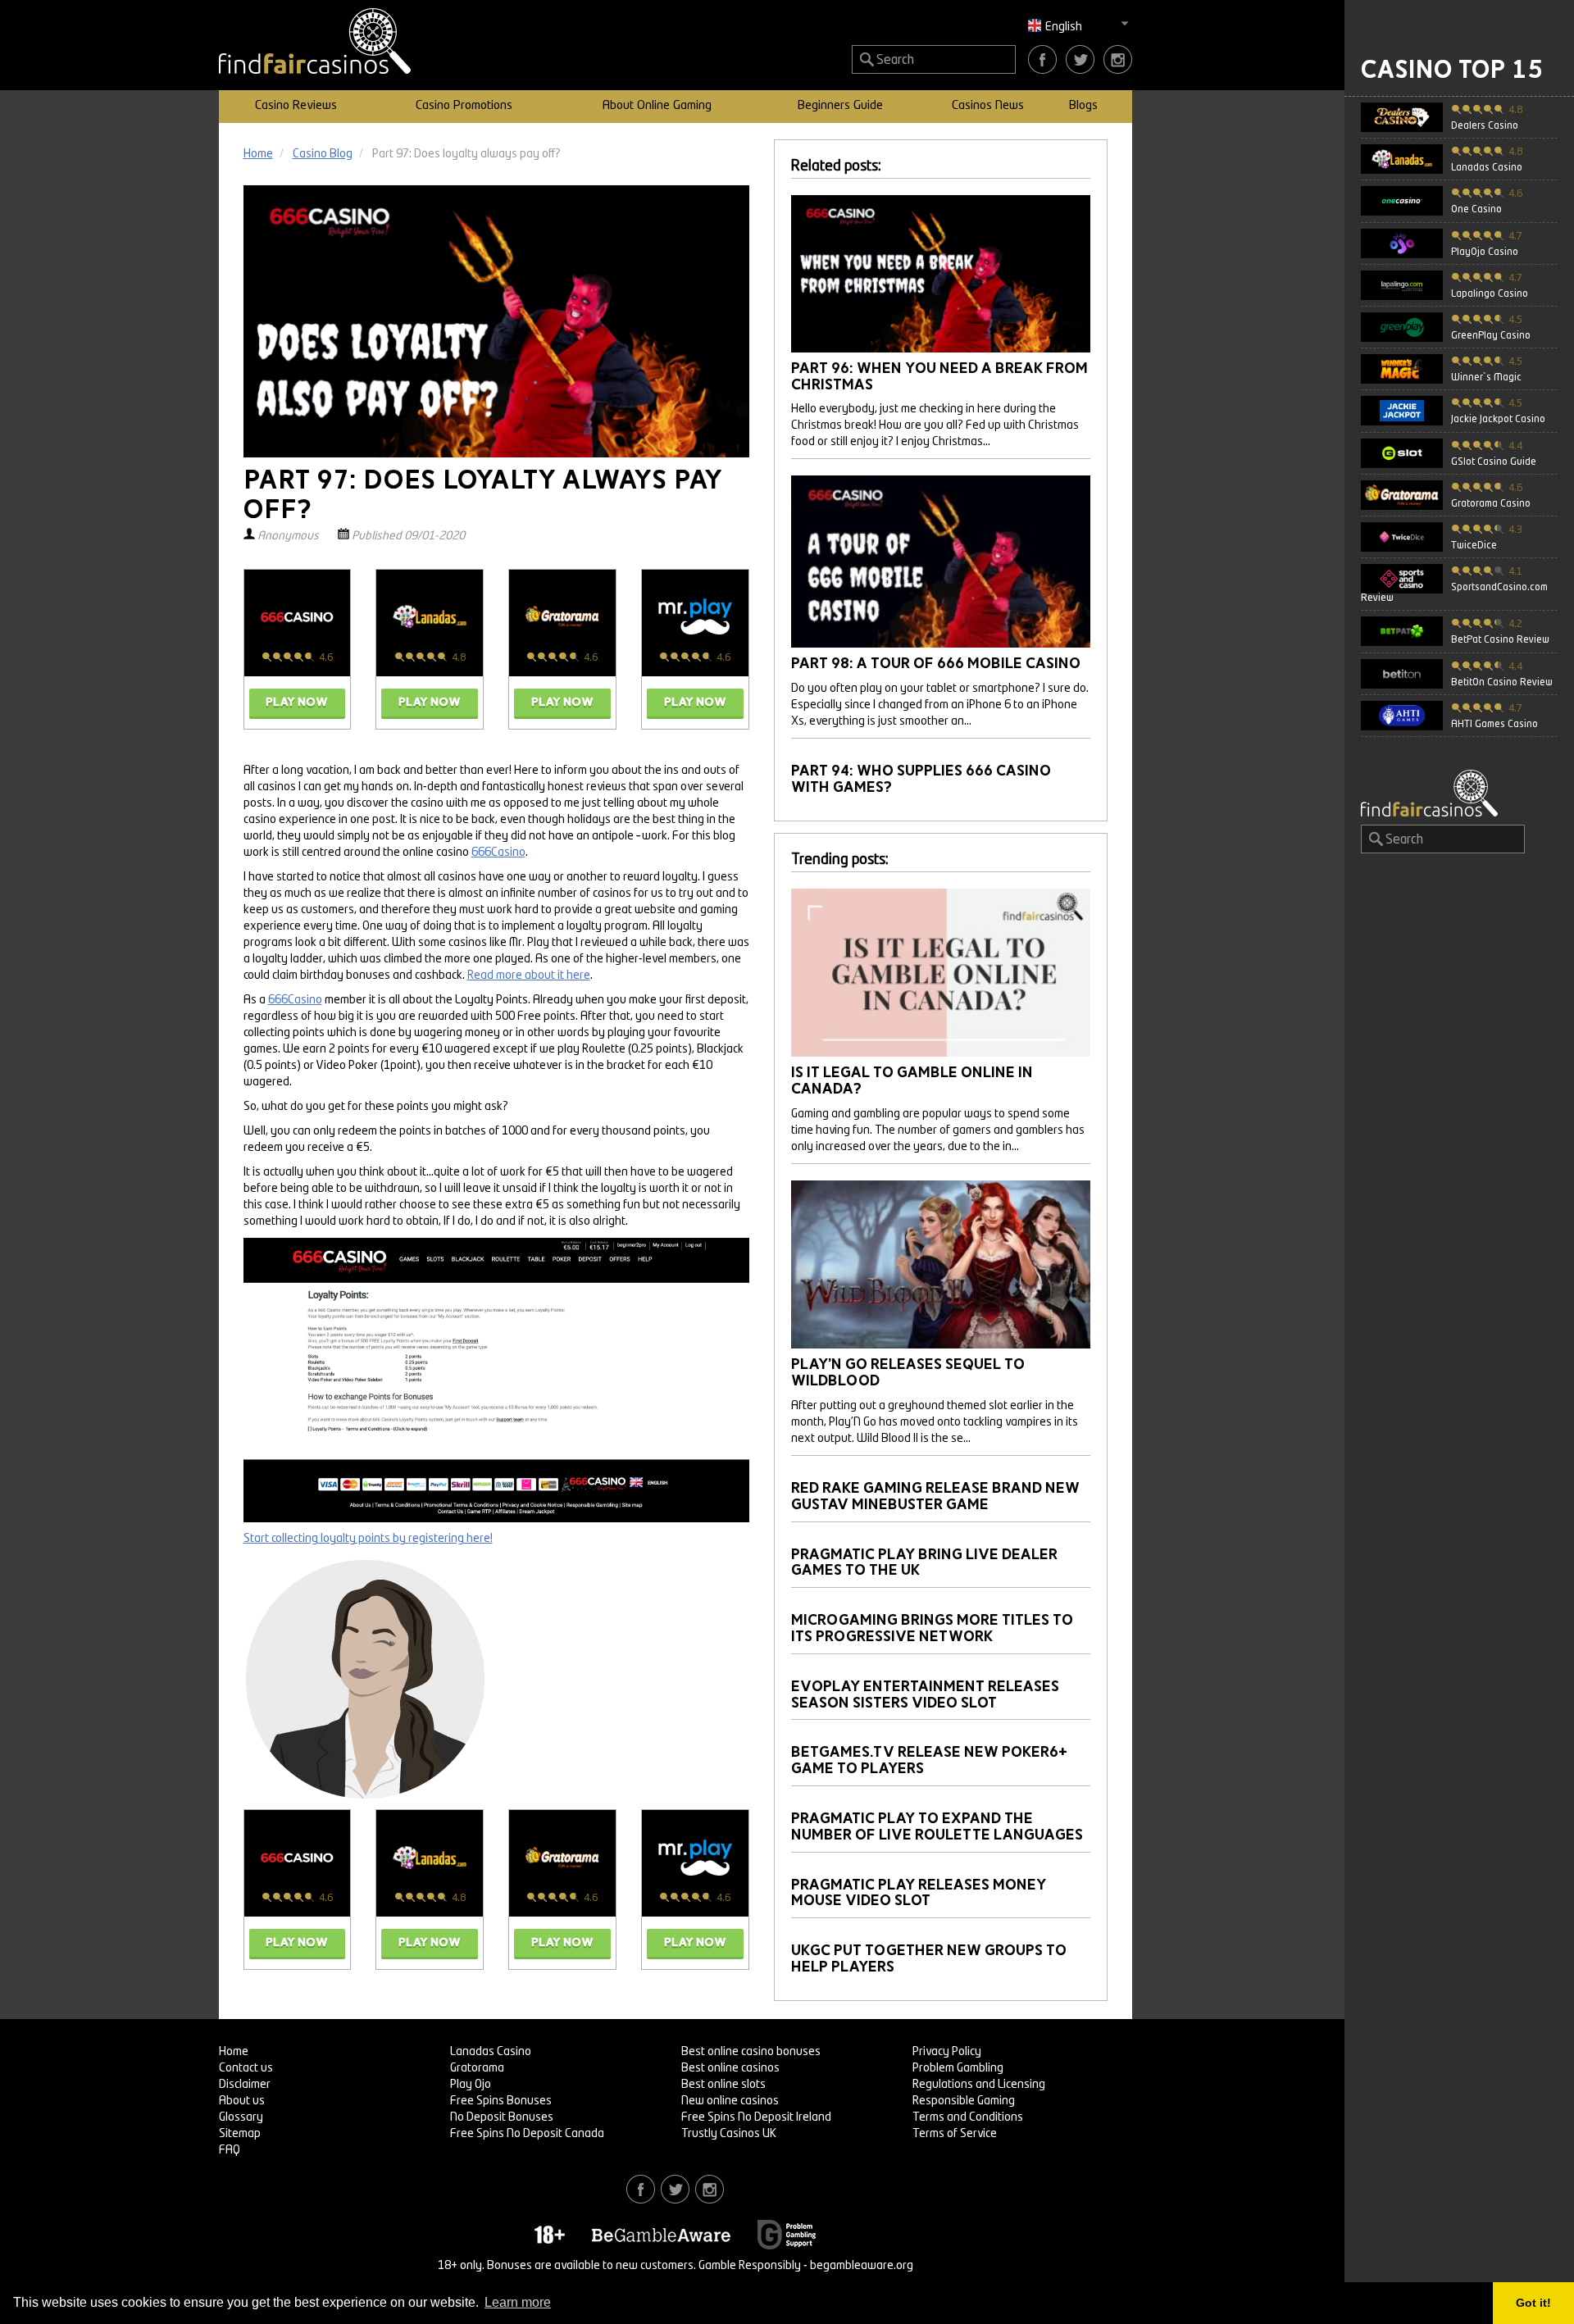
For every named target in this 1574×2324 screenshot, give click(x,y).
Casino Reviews (296, 106)
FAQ (230, 2150)
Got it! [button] (1533, 2303)
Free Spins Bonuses (501, 2101)
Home (234, 2052)
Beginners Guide (840, 106)
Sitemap (240, 2134)
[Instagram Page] (1118, 59)
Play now (297, 702)
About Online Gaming (657, 106)
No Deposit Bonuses (502, 2117)
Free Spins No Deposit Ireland (756, 2117)
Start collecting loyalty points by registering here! (368, 1539)
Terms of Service (955, 2134)
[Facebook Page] (1042, 59)
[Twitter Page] (1080, 59)
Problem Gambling (958, 2068)
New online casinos (730, 2101)
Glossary (241, 2117)
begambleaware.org (862, 2266)
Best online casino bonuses (751, 2052)
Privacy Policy (947, 2052)
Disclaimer (245, 2085)
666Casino (498, 853)
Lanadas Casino (491, 2052)
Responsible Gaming (964, 2101)
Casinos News (988, 106)
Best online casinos (730, 2068)
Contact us (246, 2068)
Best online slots (723, 2085)
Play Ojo (471, 2085)
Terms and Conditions (968, 2117)
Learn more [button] (518, 2302)
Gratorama (477, 2068)
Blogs (1083, 106)
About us (242, 2101)
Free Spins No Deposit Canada (527, 2134)
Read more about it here (529, 976)
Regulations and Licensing (979, 2085)
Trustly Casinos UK (729, 2134)
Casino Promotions (464, 106)
